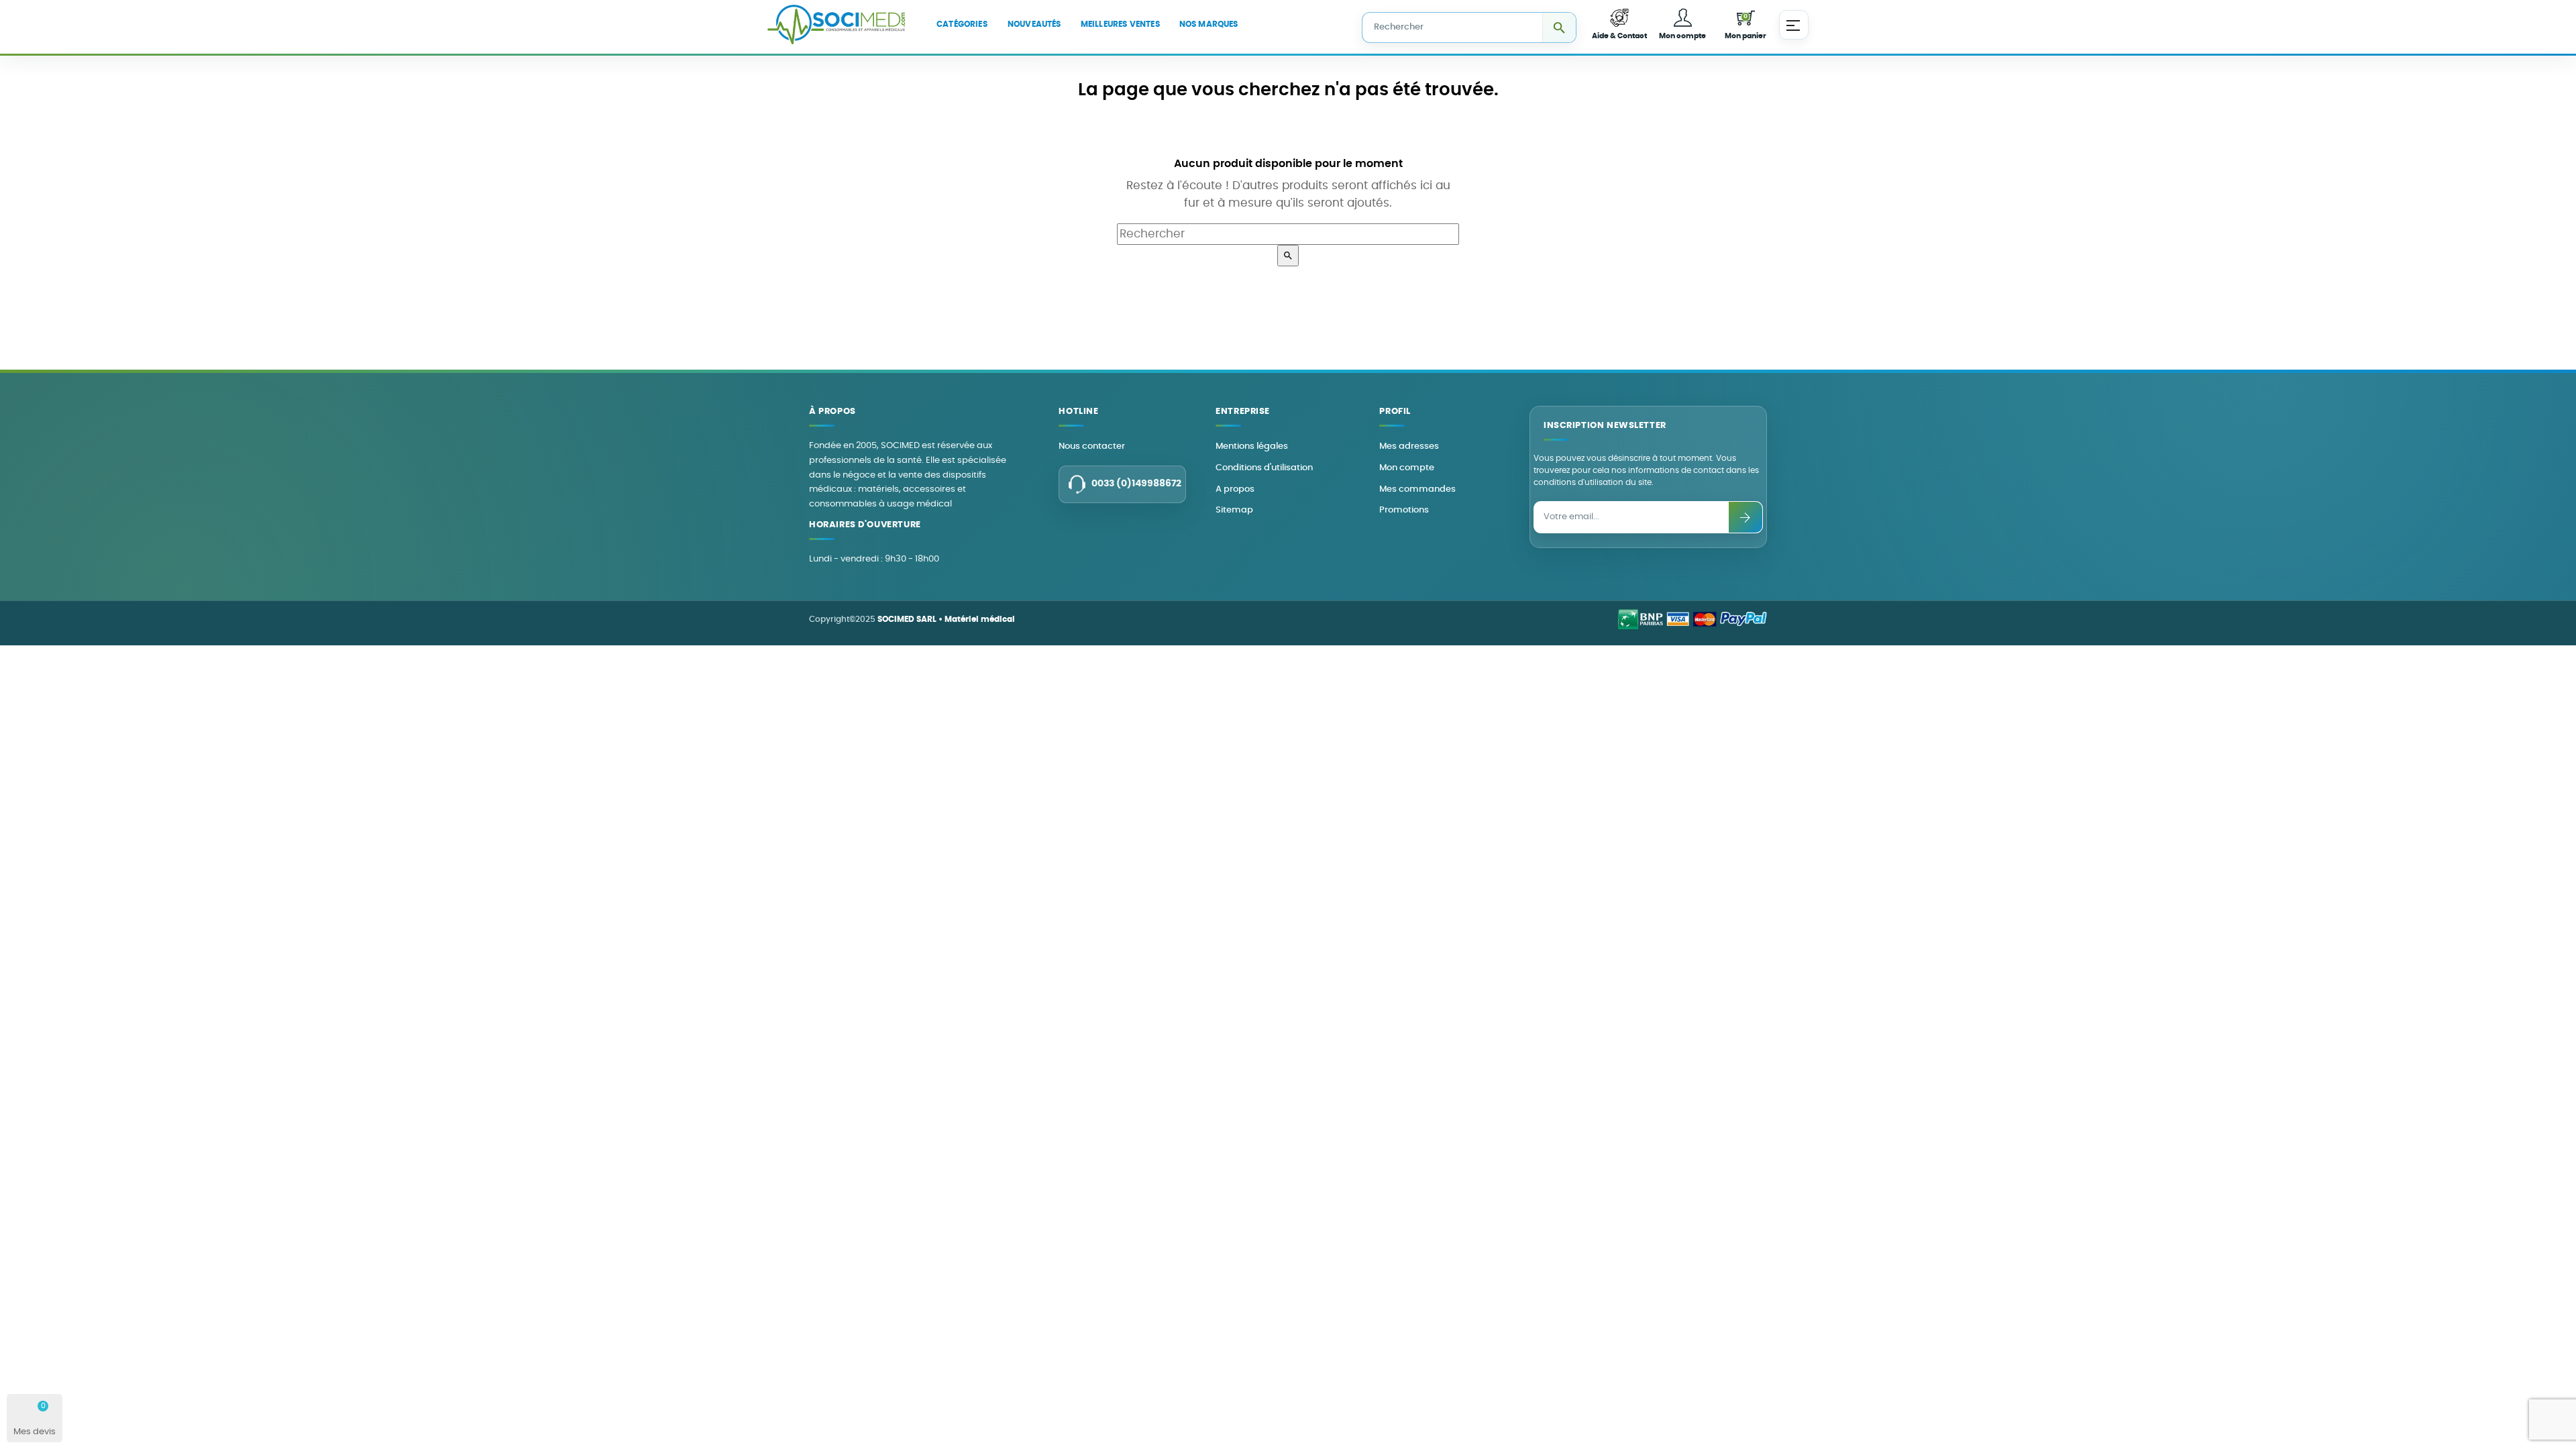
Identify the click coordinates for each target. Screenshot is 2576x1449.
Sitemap (1234, 510)
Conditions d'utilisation (1264, 468)
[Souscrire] (1746, 517)
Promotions (1404, 510)
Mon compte (1407, 468)
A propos (1235, 489)
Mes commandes (1417, 489)
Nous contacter (1092, 446)
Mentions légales (1252, 446)
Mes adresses (1409, 446)
